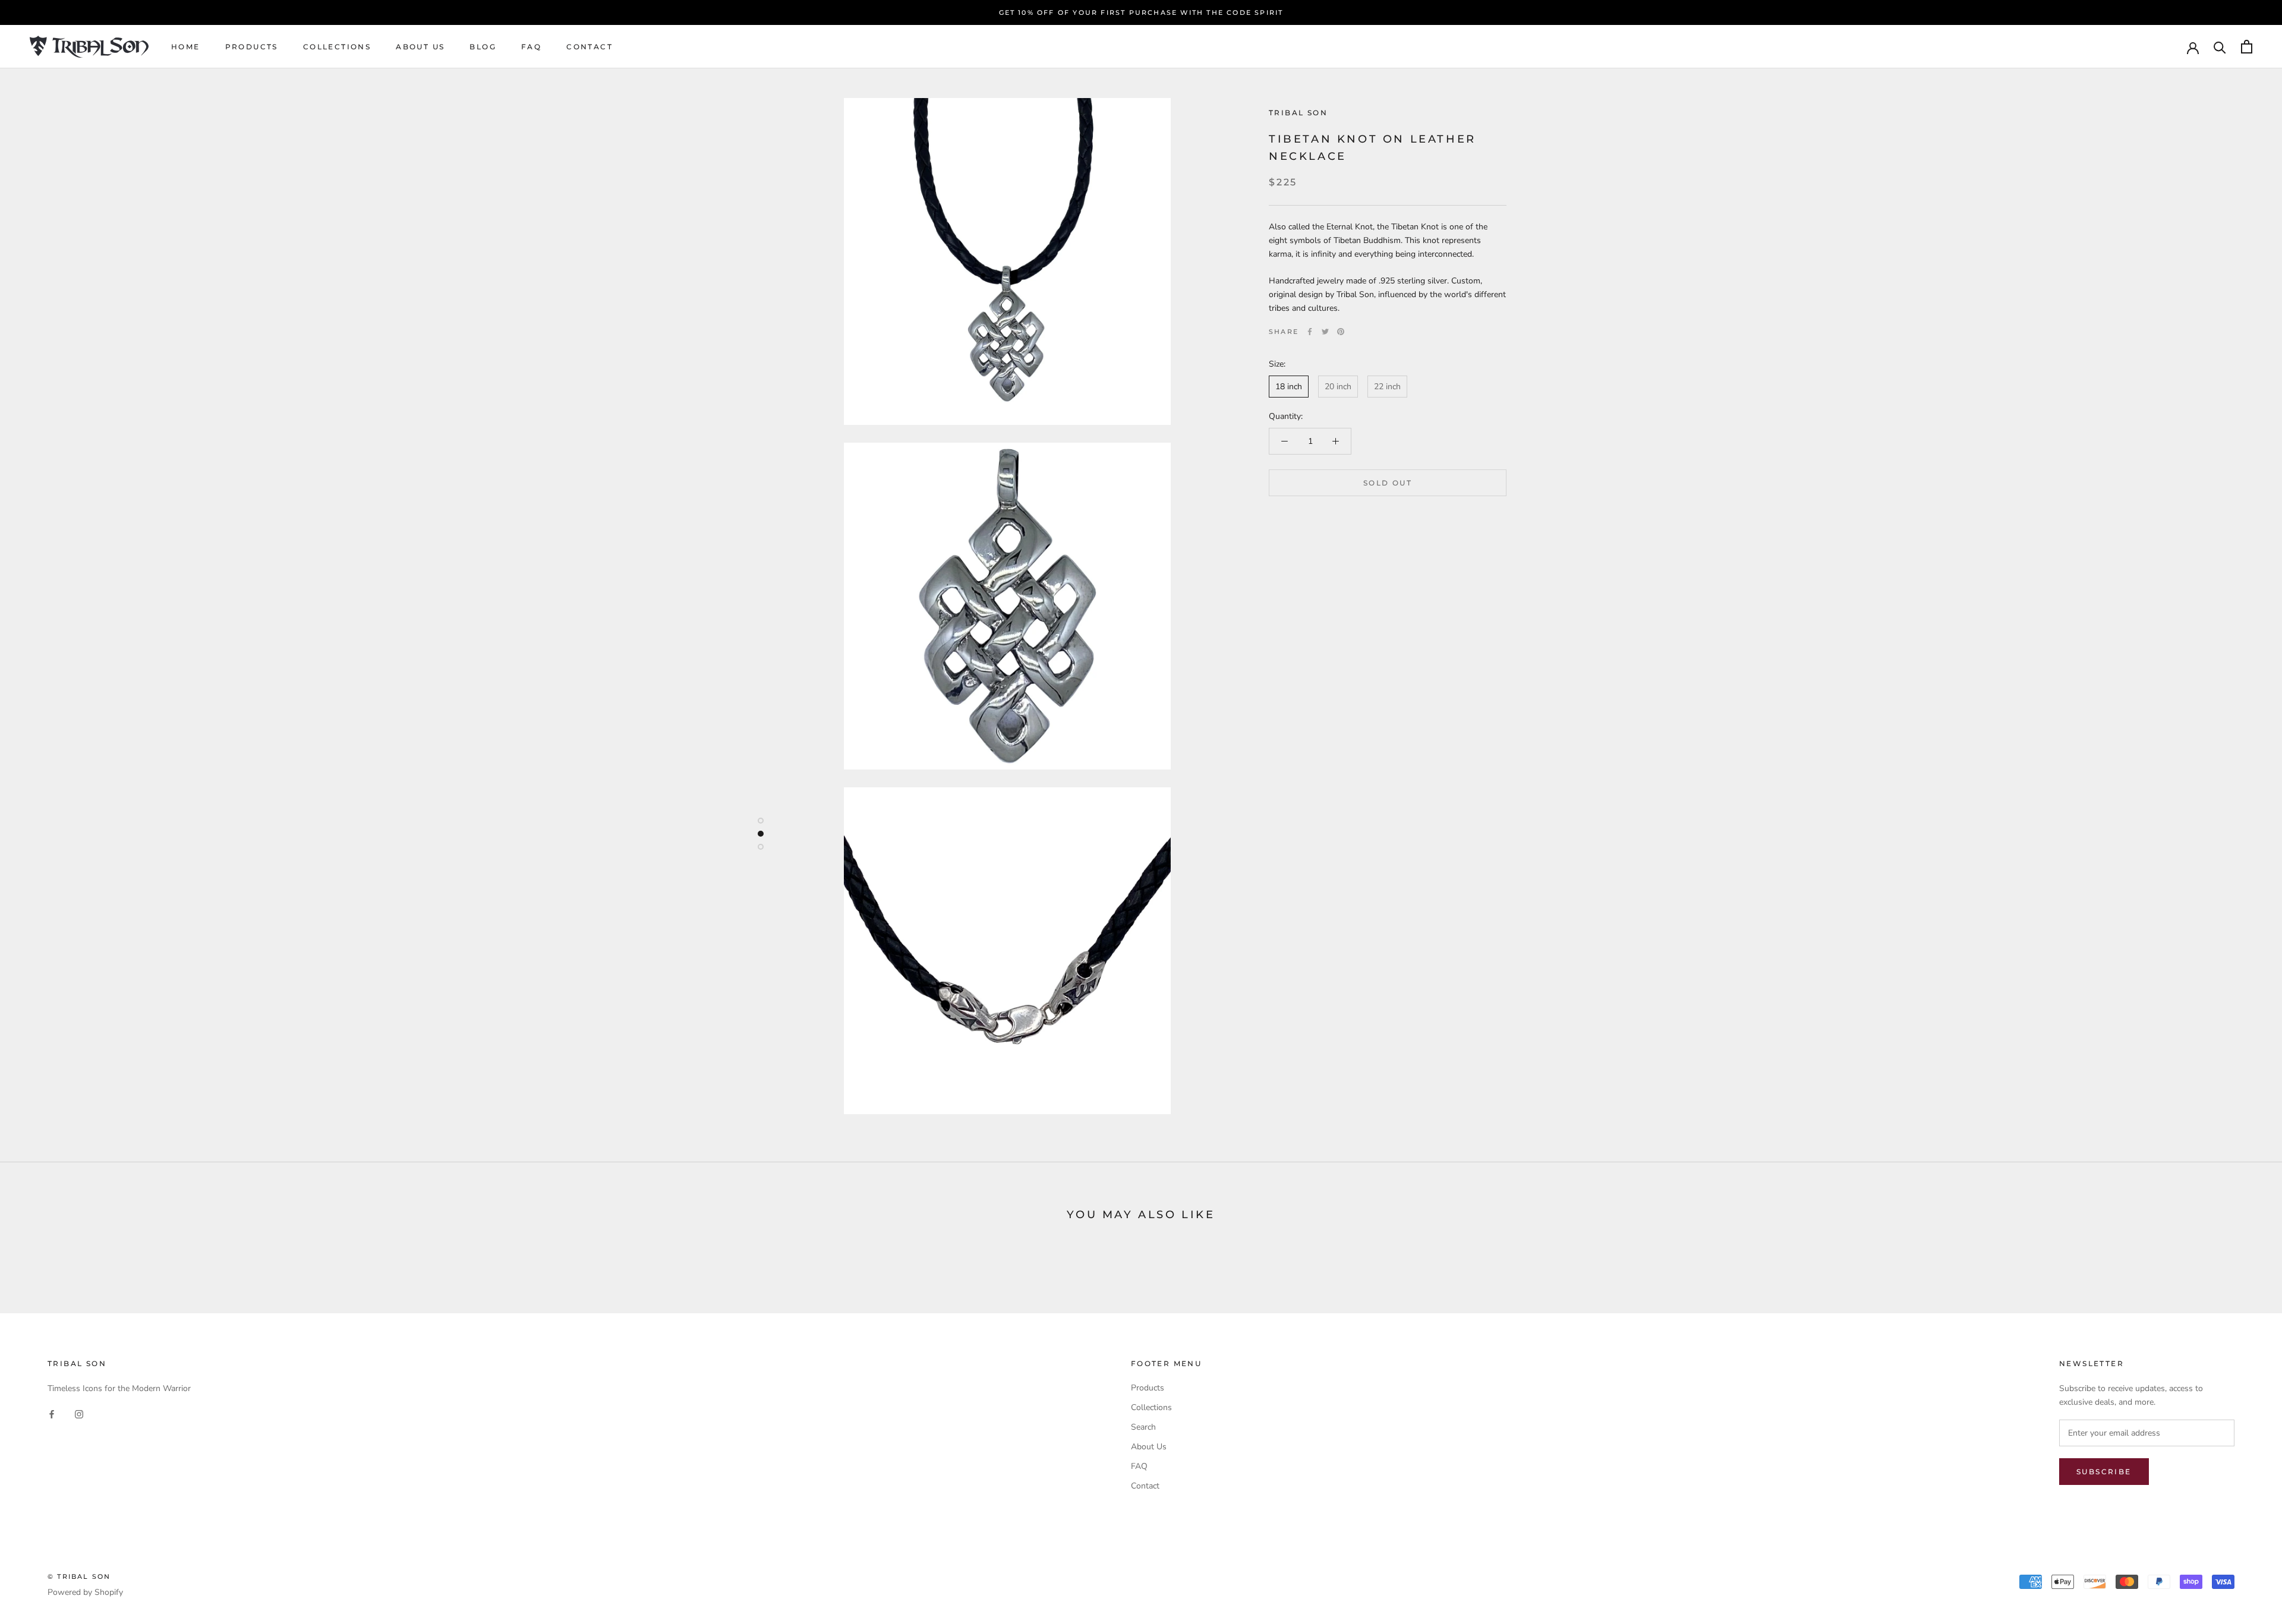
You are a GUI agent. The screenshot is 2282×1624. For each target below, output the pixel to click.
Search (1143, 1427)
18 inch (1289, 387)
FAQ (531, 47)
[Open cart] (2247, 47)
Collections (337, 47)
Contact (590, 47)
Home (186, 47)
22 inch (1387, 387)
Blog (483, 47)
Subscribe (2104, 1472)
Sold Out (1388, 483)
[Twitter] (1325, 332)
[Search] (2220, 47)
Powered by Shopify (85, 1592)
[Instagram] (79, 1414)
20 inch (1338, 387)
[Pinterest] (1341, 332)
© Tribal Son (79, 1576)
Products (252, 47)
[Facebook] (1310, 332)
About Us (420, 47)
